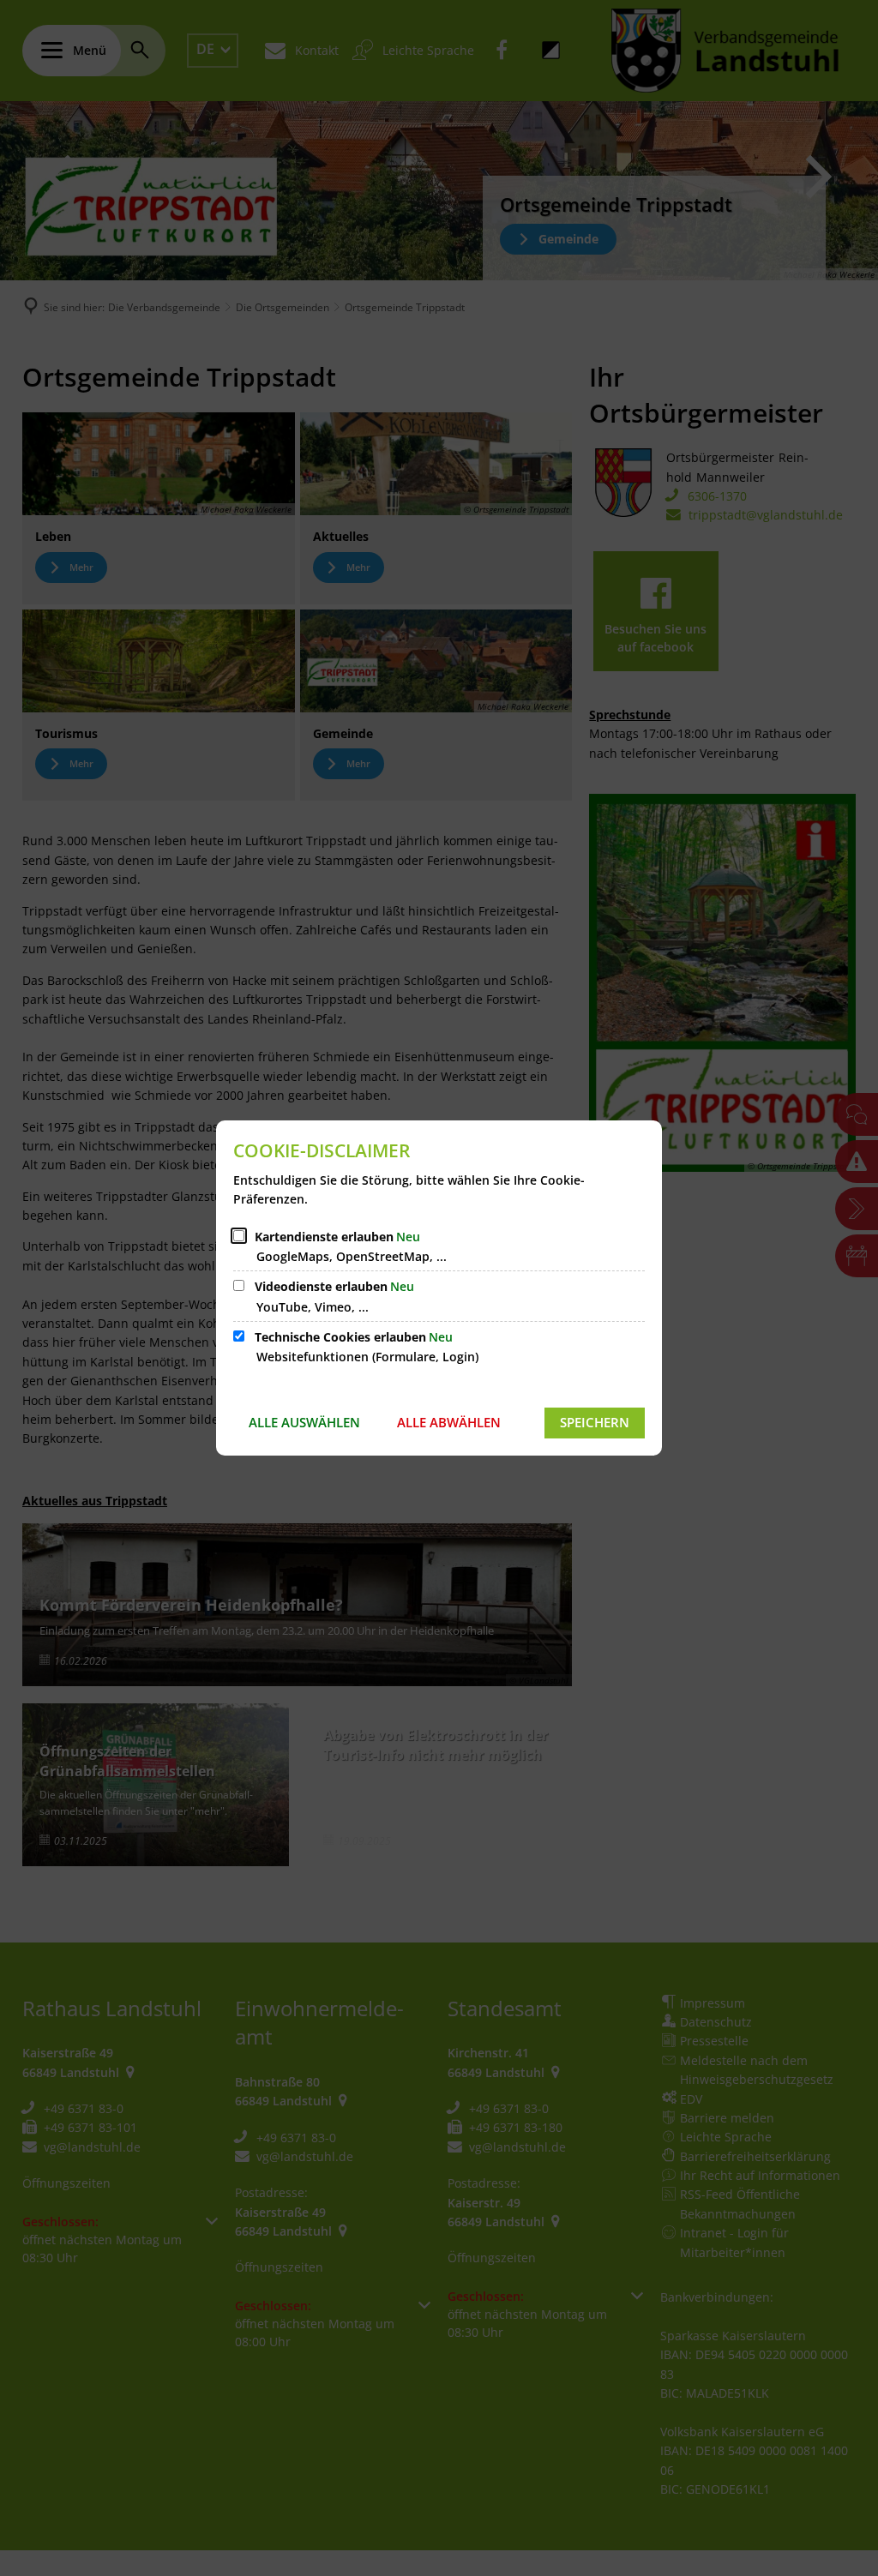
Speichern (595, 1422)
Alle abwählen (449, 1422)
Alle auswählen (304, 1422)
